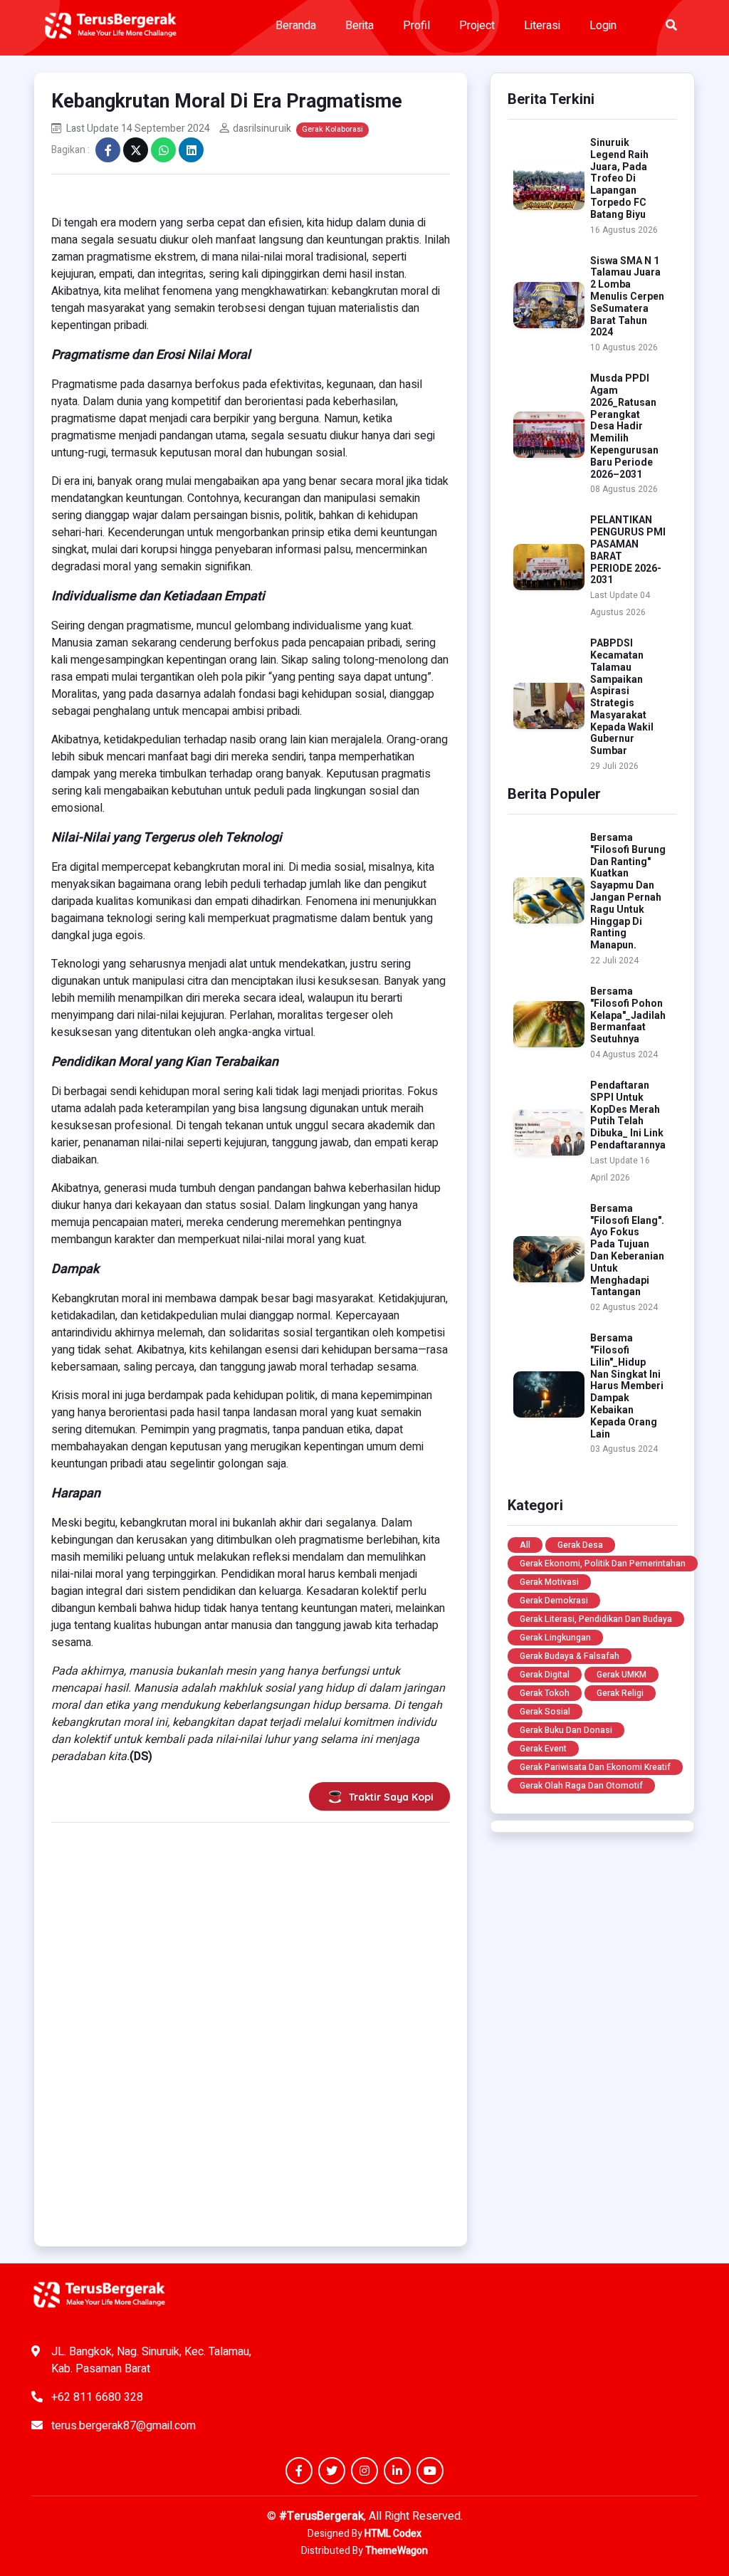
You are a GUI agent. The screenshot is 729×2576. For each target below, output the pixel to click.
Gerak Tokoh (545, 1693)
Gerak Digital (545, 1675)
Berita (360, 26)
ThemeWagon (397, 2551)
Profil (416, 26)
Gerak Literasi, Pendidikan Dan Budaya (596, 1619)
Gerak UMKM (622, 1675)
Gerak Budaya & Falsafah (570, 1656)
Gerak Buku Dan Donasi (566, 1730)
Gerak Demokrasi (554, 1601)
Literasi (542, 26)
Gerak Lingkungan (555, 1638)
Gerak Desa (580, 1545)
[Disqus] (251, 2029)
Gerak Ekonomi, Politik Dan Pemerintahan (603, 1564)
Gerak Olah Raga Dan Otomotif (581, 1786)
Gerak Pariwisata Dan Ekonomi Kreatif (595, 1767)
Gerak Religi (620, 1693)
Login (603, 26)
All (525, 1545)
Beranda (296, 26)
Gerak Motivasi (549, 1582)
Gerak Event (543, 1749)
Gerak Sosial (545, 1712)
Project (477, 26)
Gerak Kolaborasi (332, 129)
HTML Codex (393, 2534)
